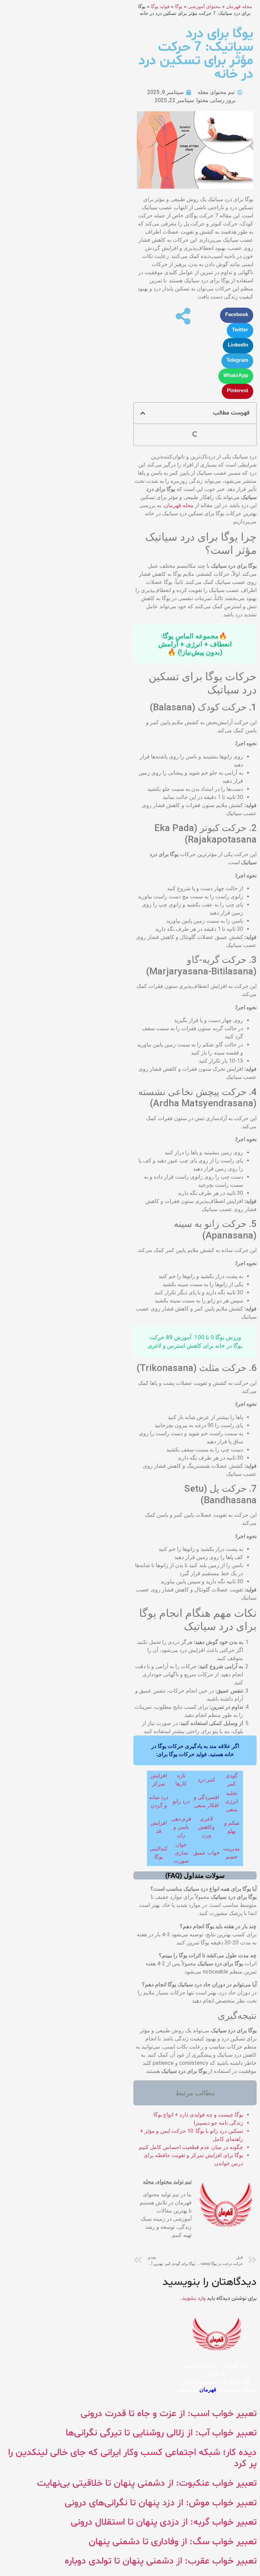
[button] (237, 315)
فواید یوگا (160, 7)
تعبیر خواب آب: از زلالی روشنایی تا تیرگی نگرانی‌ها (161, 2433)
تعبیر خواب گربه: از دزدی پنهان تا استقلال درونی (164, 2522)
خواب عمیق (207, 1853)
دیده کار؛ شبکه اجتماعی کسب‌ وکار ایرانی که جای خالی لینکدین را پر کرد (132, 2458)
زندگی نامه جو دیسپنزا (218, 2123)
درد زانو (181, 1801)
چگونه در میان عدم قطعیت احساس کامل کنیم (191, 2147)
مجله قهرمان (239, 7)
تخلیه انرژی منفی (232, 1801)
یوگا (179, 7)
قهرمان (208, 2390)
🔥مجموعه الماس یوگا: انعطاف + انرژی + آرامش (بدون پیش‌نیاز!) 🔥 (195, 644)
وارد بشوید (194, 2298)
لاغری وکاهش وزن (206, 1827)
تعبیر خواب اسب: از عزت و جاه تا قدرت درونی (169, 2414)
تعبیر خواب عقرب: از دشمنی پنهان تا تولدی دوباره (161, 2561)
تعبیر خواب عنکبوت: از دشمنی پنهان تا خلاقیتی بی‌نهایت (147, 2483)
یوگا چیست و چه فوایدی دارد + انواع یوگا (198, 2115)
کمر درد (207, 1780)
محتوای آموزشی (204, 7)
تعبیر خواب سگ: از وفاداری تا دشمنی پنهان (173, 2542)
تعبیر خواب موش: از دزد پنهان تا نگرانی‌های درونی (161, 2503)
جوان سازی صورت (181, 1853)
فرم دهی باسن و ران (181, 1827)
